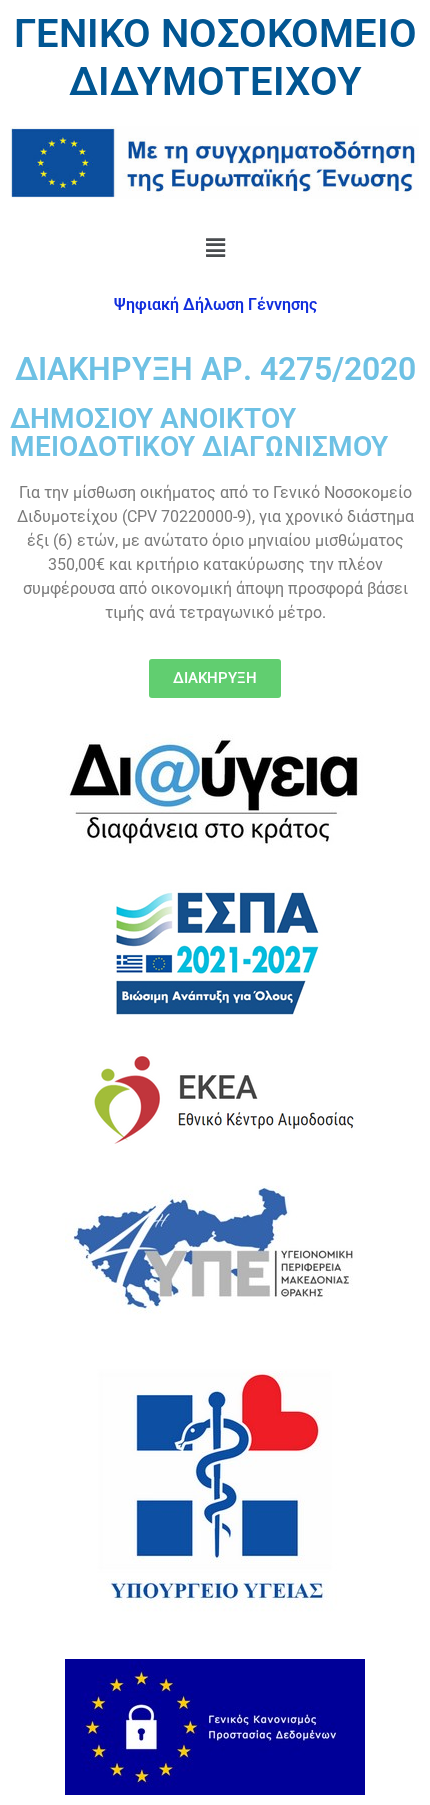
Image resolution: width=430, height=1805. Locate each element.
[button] (215, 247)
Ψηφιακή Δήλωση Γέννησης (215, 304)
